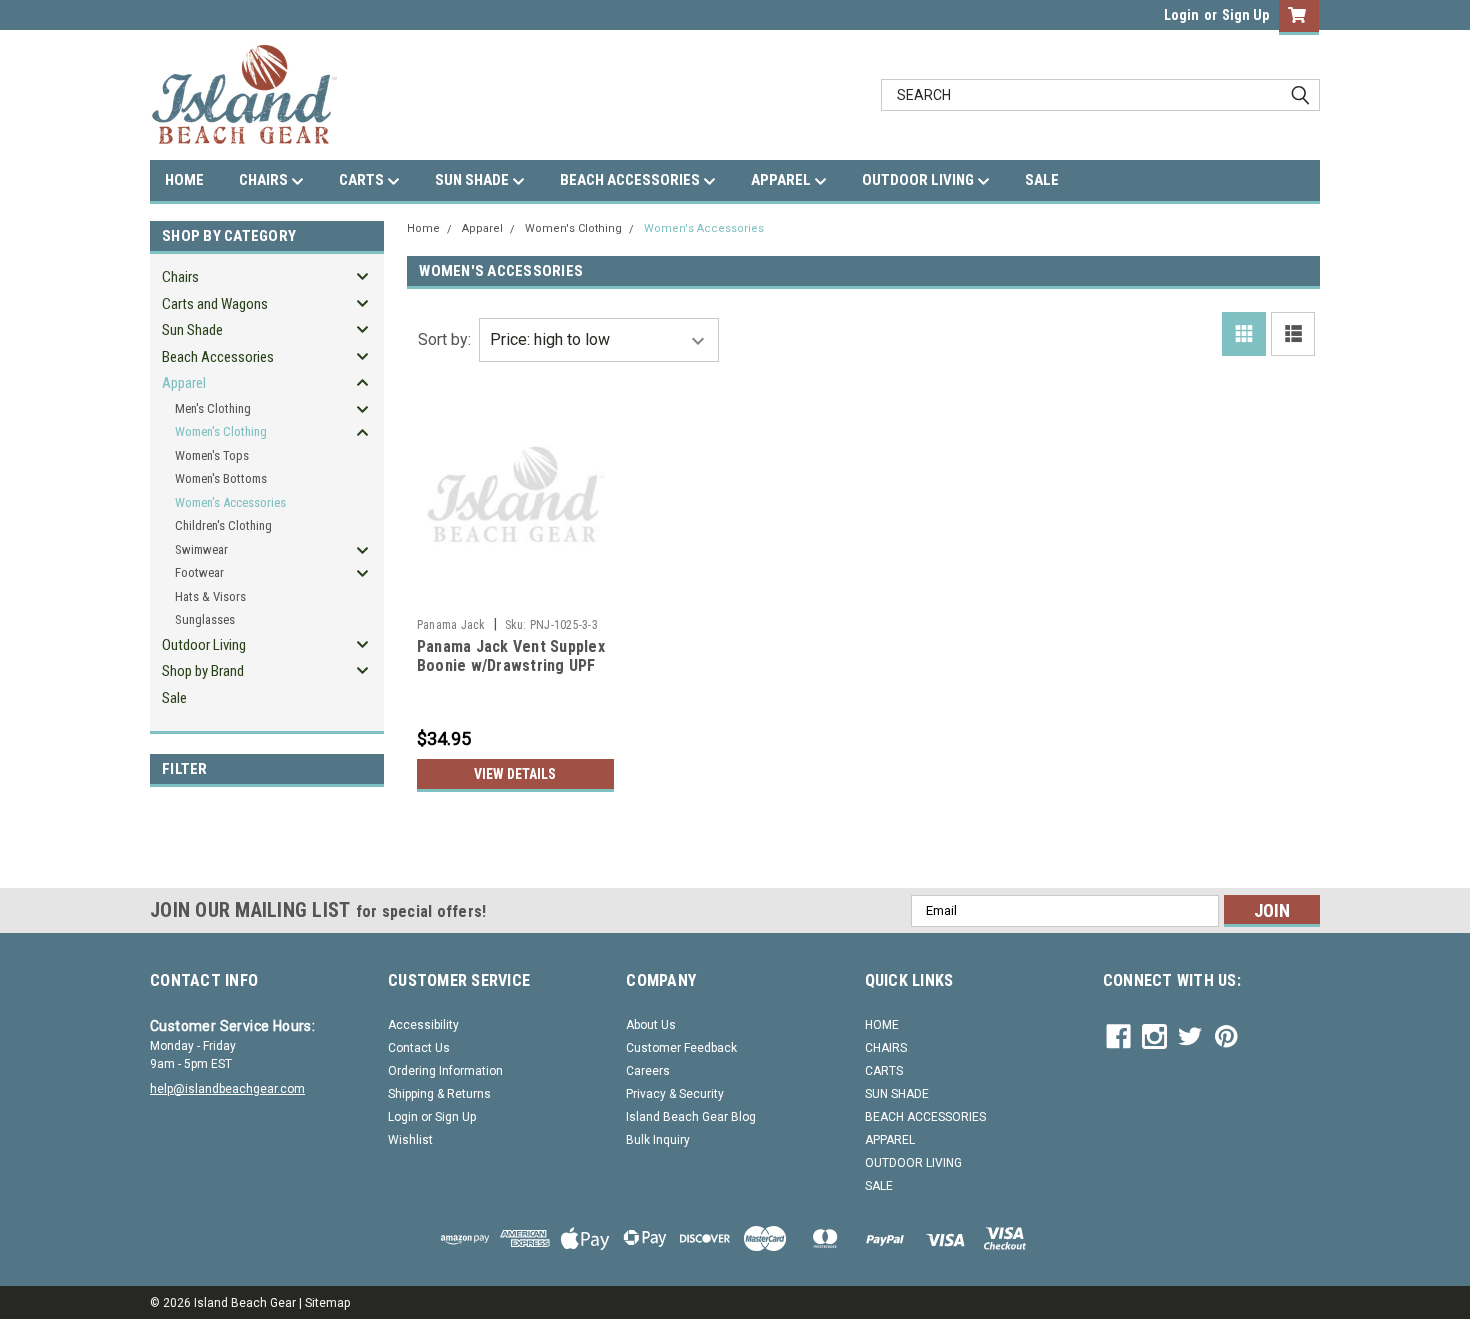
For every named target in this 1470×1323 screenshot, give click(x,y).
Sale (174, 698)
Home (423, 228)
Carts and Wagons (215, 304)
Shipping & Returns (439, 1094)
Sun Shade (192, 330)
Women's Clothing (221, 431)
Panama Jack (451, 625)
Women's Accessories (230, 502)
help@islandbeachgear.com (227, 1089)
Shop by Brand (203, 671)
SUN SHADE (473, 180)
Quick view (515, 594)
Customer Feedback (681, 1048)
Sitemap (327, 1303)
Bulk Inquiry (658, 1140)
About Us (651, 1025)
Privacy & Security (675, 1094)
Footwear (199, 572)
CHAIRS (265, 180)
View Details (515, 774)
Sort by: (444, 339)
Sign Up (1245, 15)
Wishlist (410, 1140)
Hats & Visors (210, 596)
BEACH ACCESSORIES (631, 180)
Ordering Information (445, 1071)
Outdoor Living (204, 645)
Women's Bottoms (221, 478)
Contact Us (419, 1048)
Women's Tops (212, 455)
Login (1181, 15)
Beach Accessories (218, 357)
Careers (648, 1071)
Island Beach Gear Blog (691, 1117)
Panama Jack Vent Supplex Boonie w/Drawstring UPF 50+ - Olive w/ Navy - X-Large (511, 676)
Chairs (180, 277)
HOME (184, 180)
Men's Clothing (213, 408)
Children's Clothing (223, 525)
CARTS (363, 180)
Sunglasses (205, 619)
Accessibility (423, 1025)
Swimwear (201, 549)
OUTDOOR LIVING (919, 180)
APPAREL (782, 180)
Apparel (184, 383)
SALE (1042, 180)
